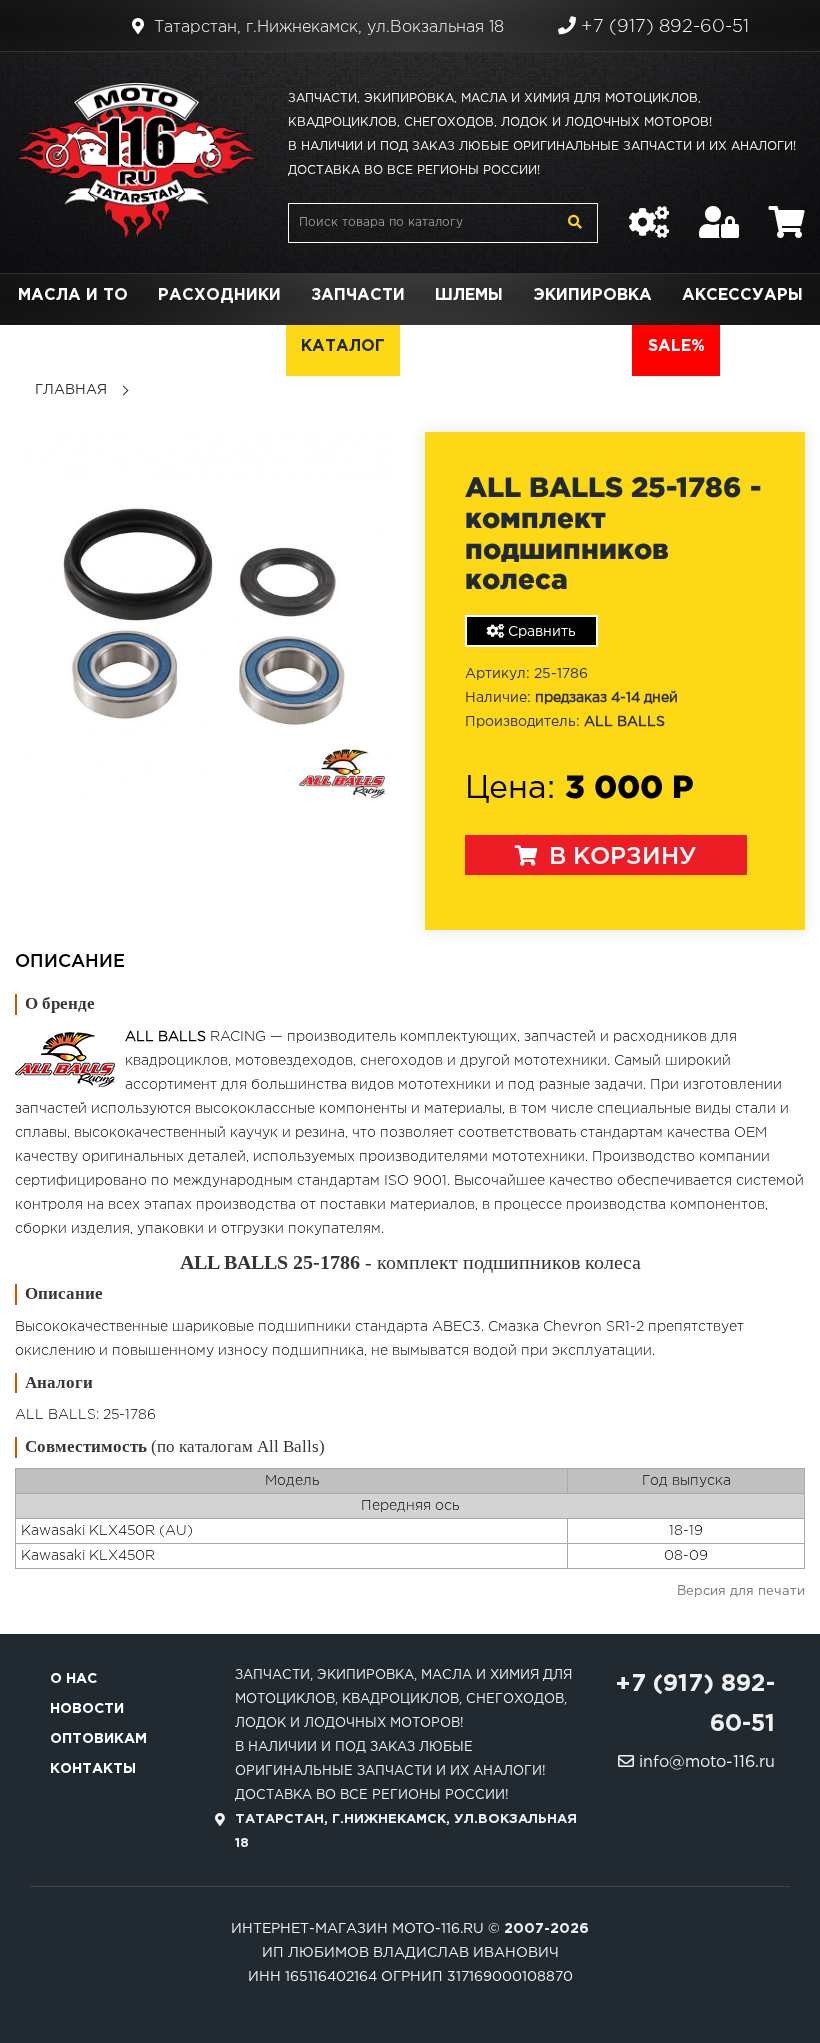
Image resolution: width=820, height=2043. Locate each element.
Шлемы (469, 295)
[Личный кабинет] (719, 212)
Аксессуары (742, 295)
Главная (71, 390)
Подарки (158, 346)
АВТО (592, 346)
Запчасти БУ (477, 346)
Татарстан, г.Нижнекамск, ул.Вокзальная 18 (326, 27)
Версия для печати (741, 1591)
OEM (251, 346)
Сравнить (540, 632)
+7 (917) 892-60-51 (662, 27)
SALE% (676, 346)
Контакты (93, 1769)
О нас (73, 1679)
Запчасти (358, 295)
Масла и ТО (73, 295)
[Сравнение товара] (649, 212)
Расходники (219, 295)
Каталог (343, 346)
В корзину (619, 857)
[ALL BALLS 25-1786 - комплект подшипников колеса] (205, 617)
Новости (87, 1709)
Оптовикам (98, 1739)
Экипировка (592, 295)
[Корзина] (787, 212)
